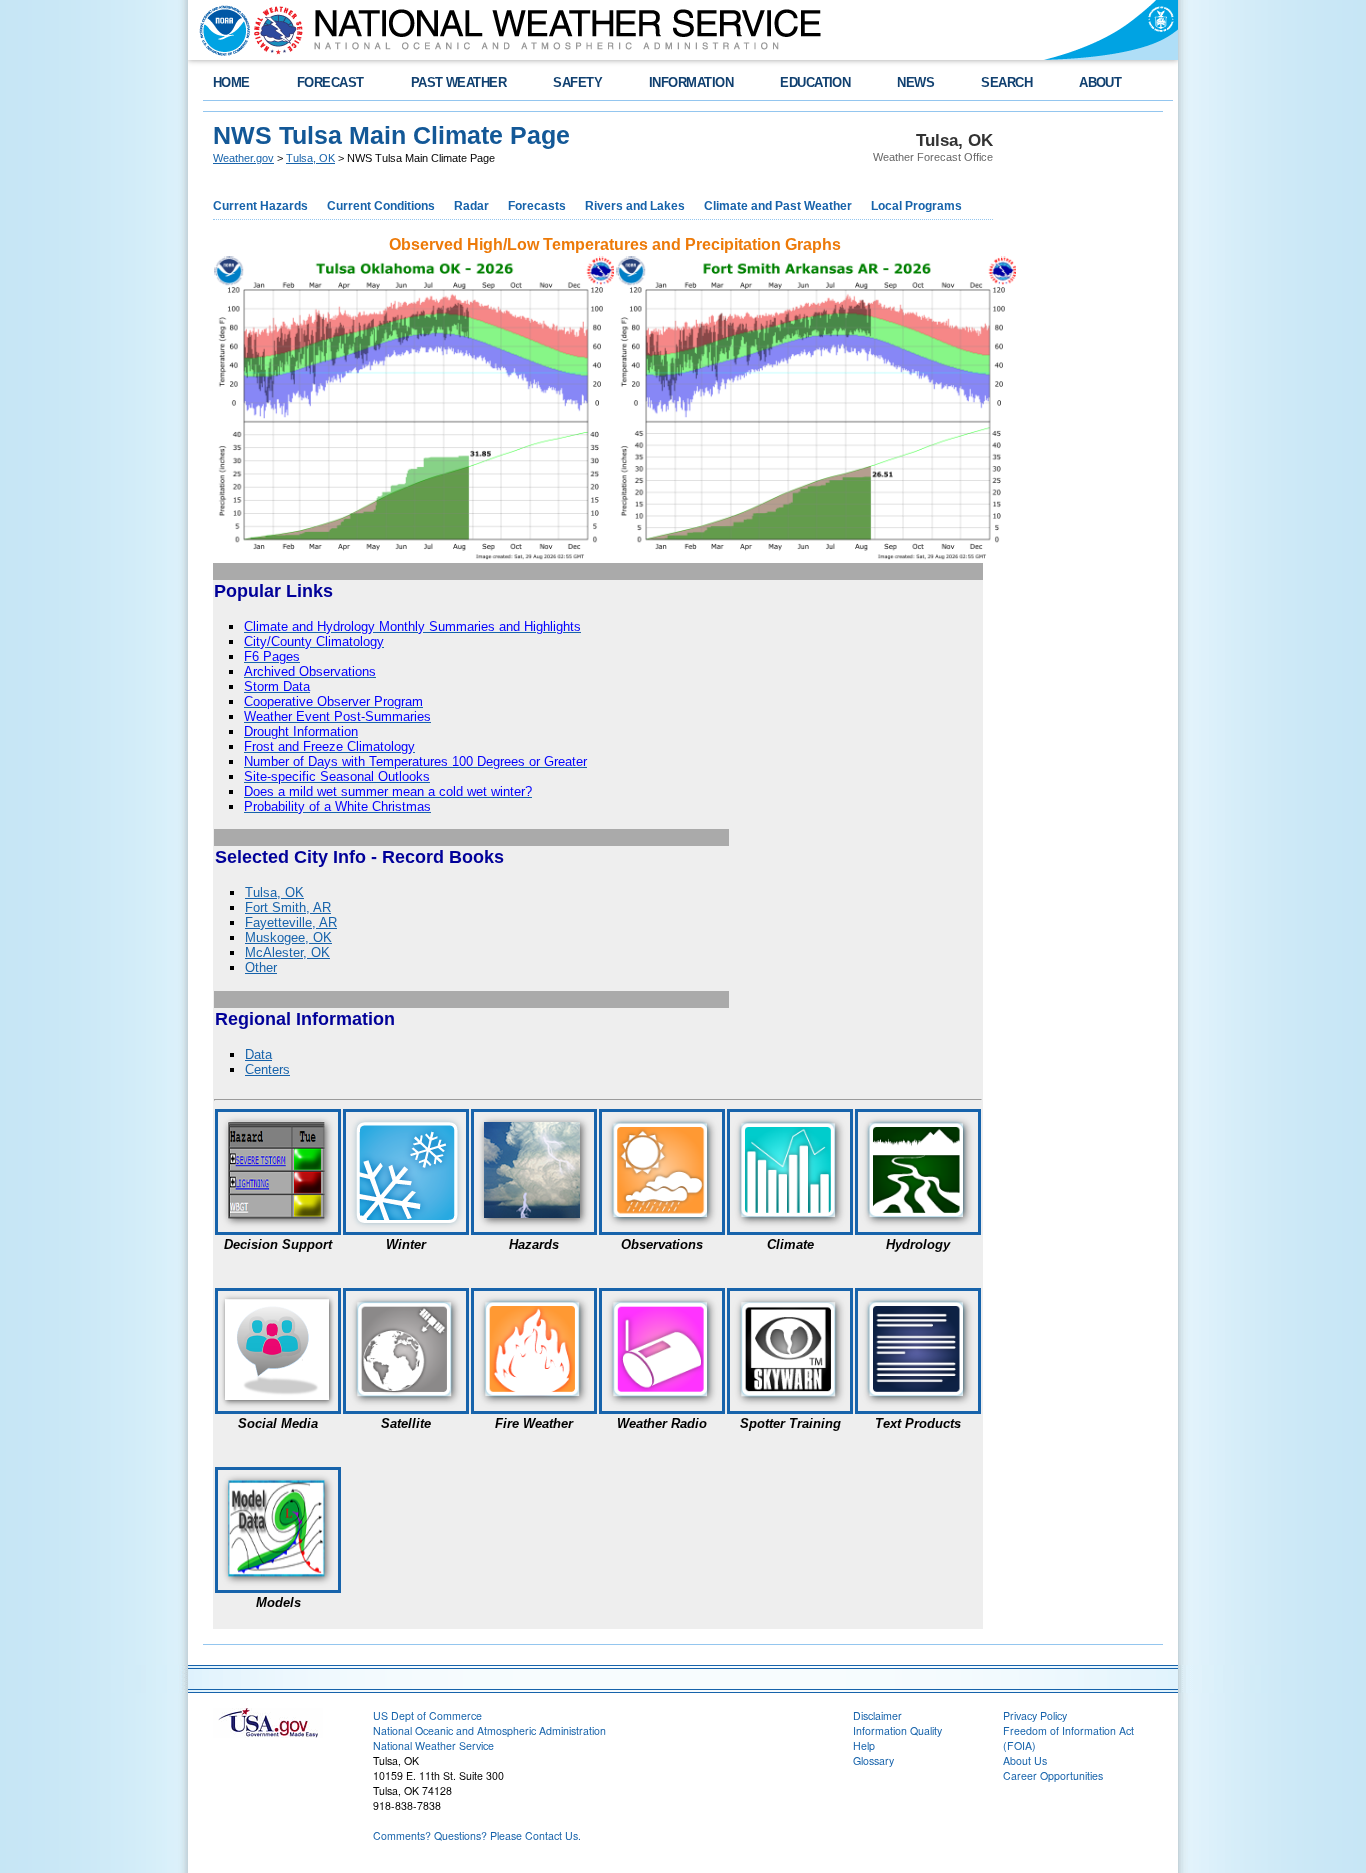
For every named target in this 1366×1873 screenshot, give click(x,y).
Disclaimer (877, 1715)
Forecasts (537, 206)
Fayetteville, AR (291, 922)
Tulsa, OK (310, 158)
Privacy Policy (1035, 1715)
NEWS (915, 82)
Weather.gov (243, 158)
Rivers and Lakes (635, 206)
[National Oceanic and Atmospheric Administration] (220, 30)
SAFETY (577, 82)
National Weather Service (433, 1745)
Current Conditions (381, 206)
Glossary (873, 1760)
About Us (1025, 1760)
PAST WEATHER (459, 82)
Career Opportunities (1053, 1775)
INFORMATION (691, 82)
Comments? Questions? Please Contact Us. (477, 1835)
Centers (267, 1069)
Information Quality (897, 1730)
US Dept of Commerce (427, 1715)
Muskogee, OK (288, 937)
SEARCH (1006, 82)
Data (258, 1054)
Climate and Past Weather (778, 206)
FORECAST (330, 82)
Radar (471, 206)
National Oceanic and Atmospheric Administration (489, 1730)
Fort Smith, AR (288, 907)
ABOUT (1100, 82)
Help (864, 1745)
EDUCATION (815, 82)
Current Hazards (260, 206)
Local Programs (916, 206)
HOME (231, 82)
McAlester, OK (287, 952)
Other (261, 967)
